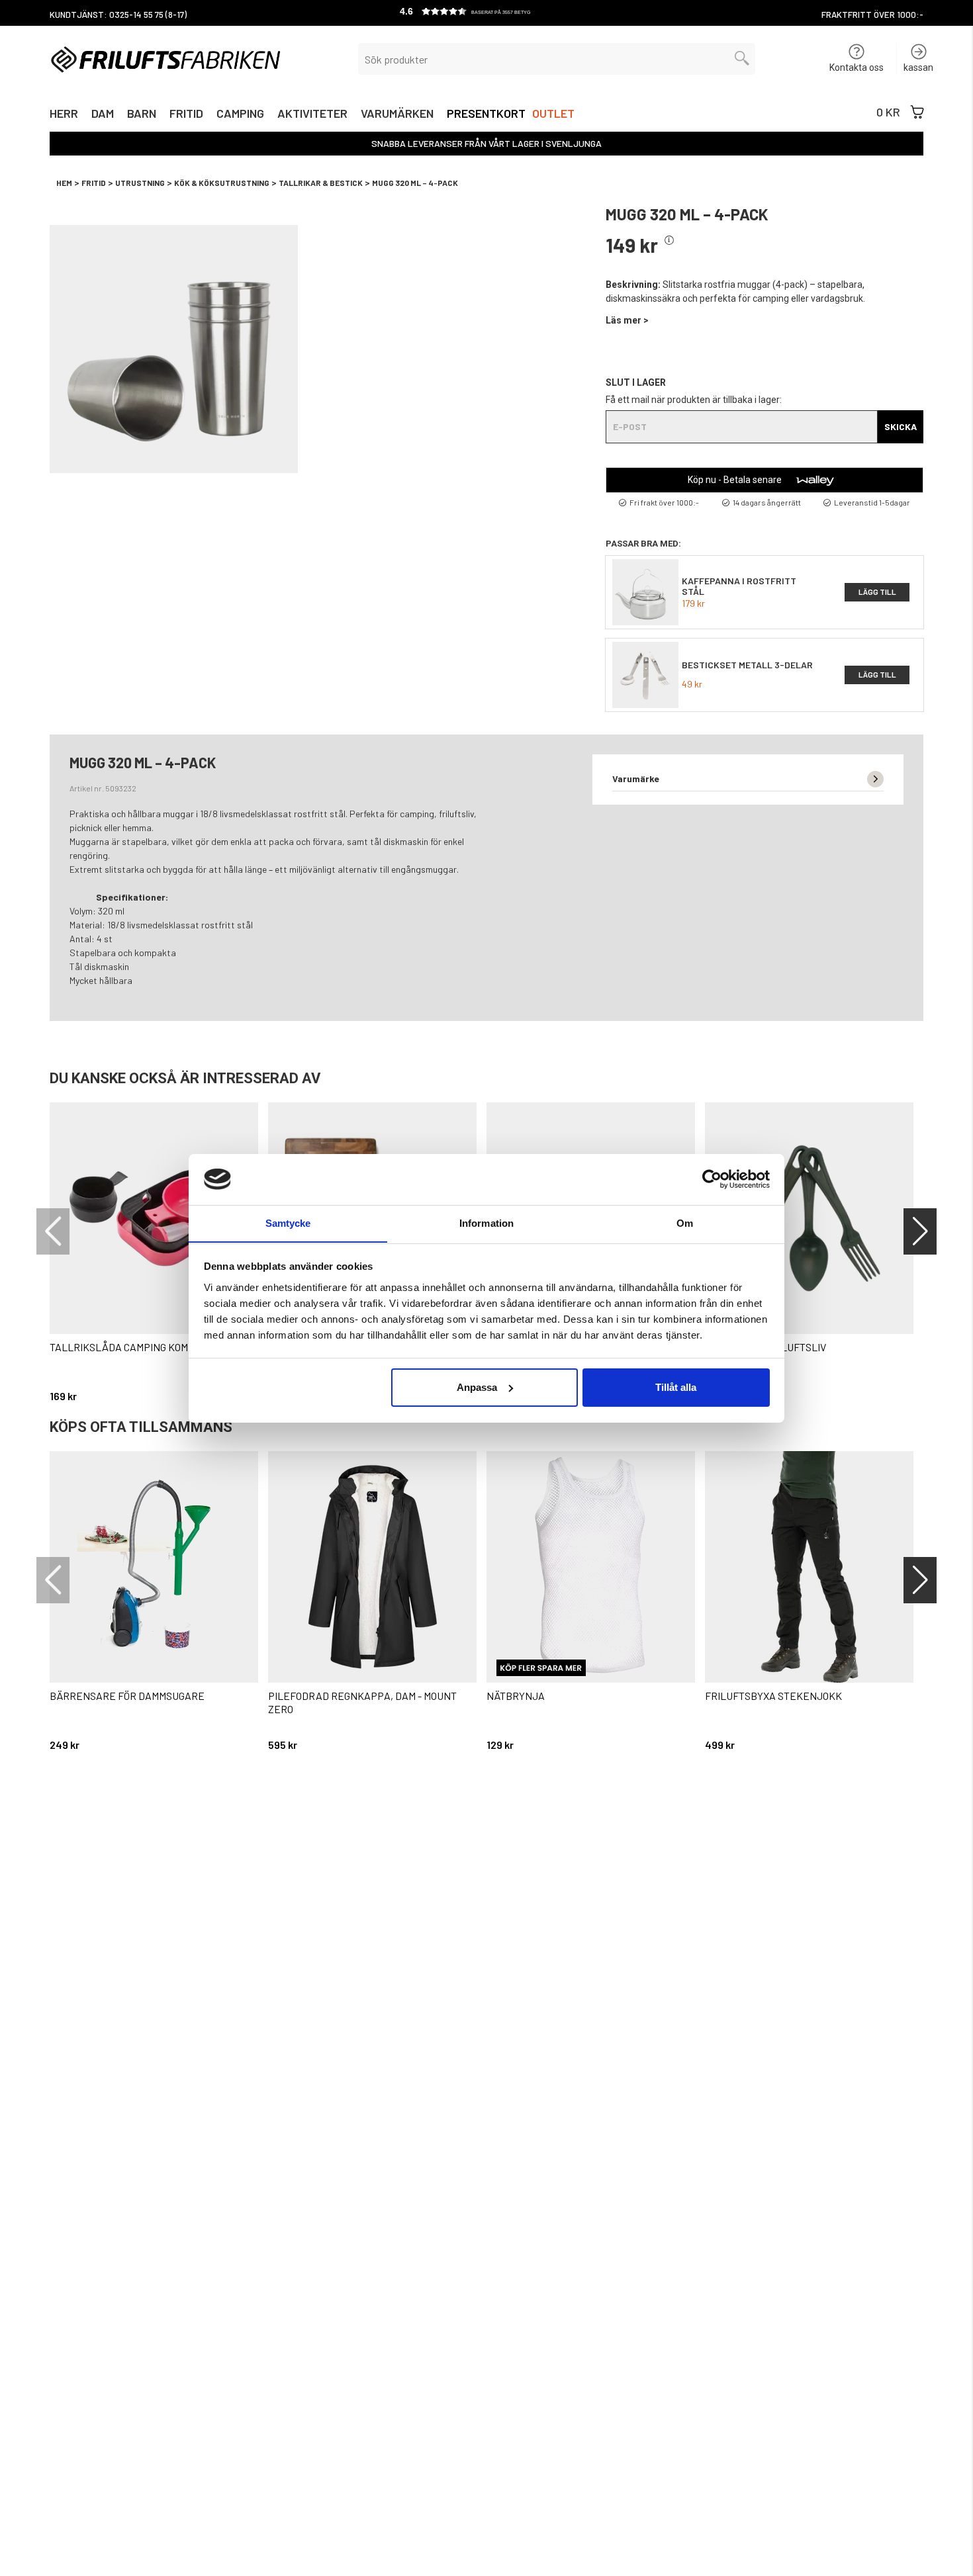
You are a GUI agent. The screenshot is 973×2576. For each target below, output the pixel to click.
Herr (64, 115)
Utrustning (140, 183)
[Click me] (669, 241)
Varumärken (397, 115)
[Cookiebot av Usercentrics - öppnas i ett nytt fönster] (712, 1179)
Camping (240, 115)
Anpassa (477, 1387)
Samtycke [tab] (288, 1222)
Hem (64, 183)
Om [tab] (685, 1222)
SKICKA (901, 426)
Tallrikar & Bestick (321, 183)
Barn (142, 115)
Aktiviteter (312, 115)
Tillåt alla (676, 1387)
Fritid (186, 115)
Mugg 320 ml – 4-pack (415, 183)
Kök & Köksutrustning (222, 183)
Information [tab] (486, 1222)
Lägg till (877, 592)
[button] (486, 13)
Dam (103, 115)
